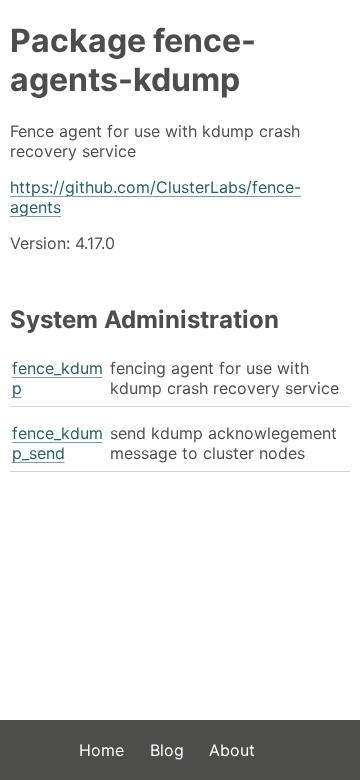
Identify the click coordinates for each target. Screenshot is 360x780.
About (232, 750)
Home (101, 750)
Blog (167, 750)
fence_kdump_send (57, 443)
